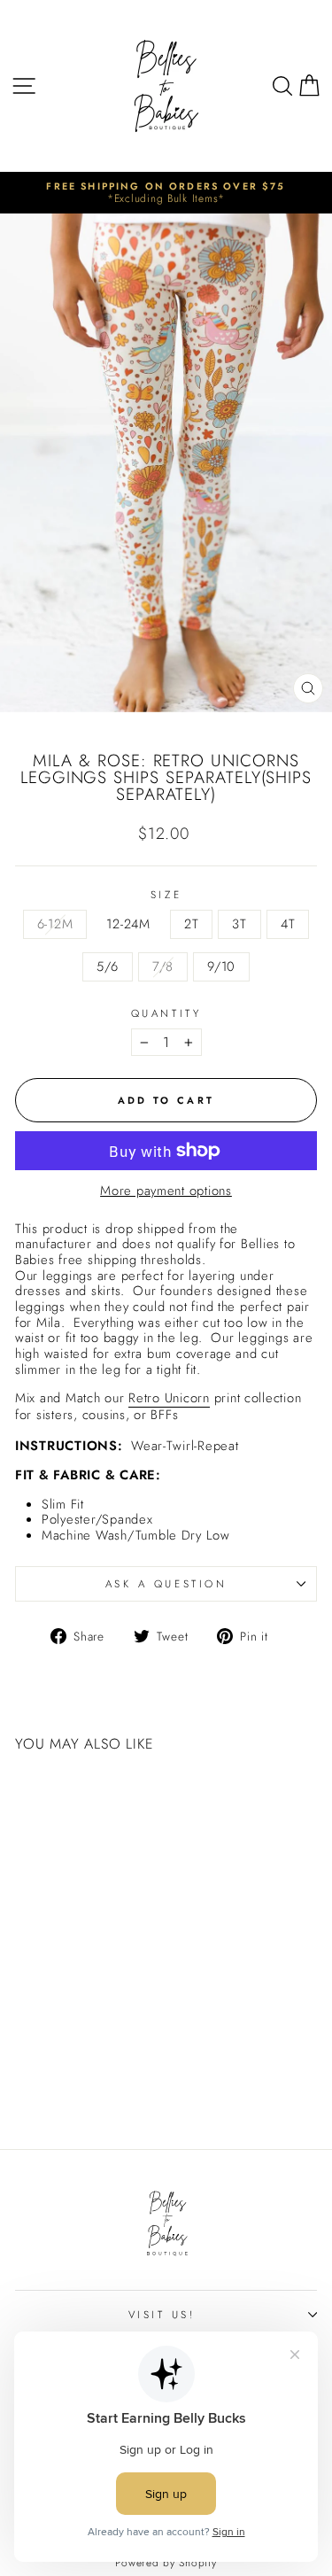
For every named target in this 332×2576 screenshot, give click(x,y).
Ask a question (166, 1583)
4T (288, 924)
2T (191, 924)
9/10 (221, 966)
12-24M (128, 924)
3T (239, 924)
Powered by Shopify (166, 2563)
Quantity (166, 1013)
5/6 (108, 966)
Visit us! (162, 2314)
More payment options (166, 1191)
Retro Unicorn (169, 1399)
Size (166, 895)
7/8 (163, 966)
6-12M (55, 924)
